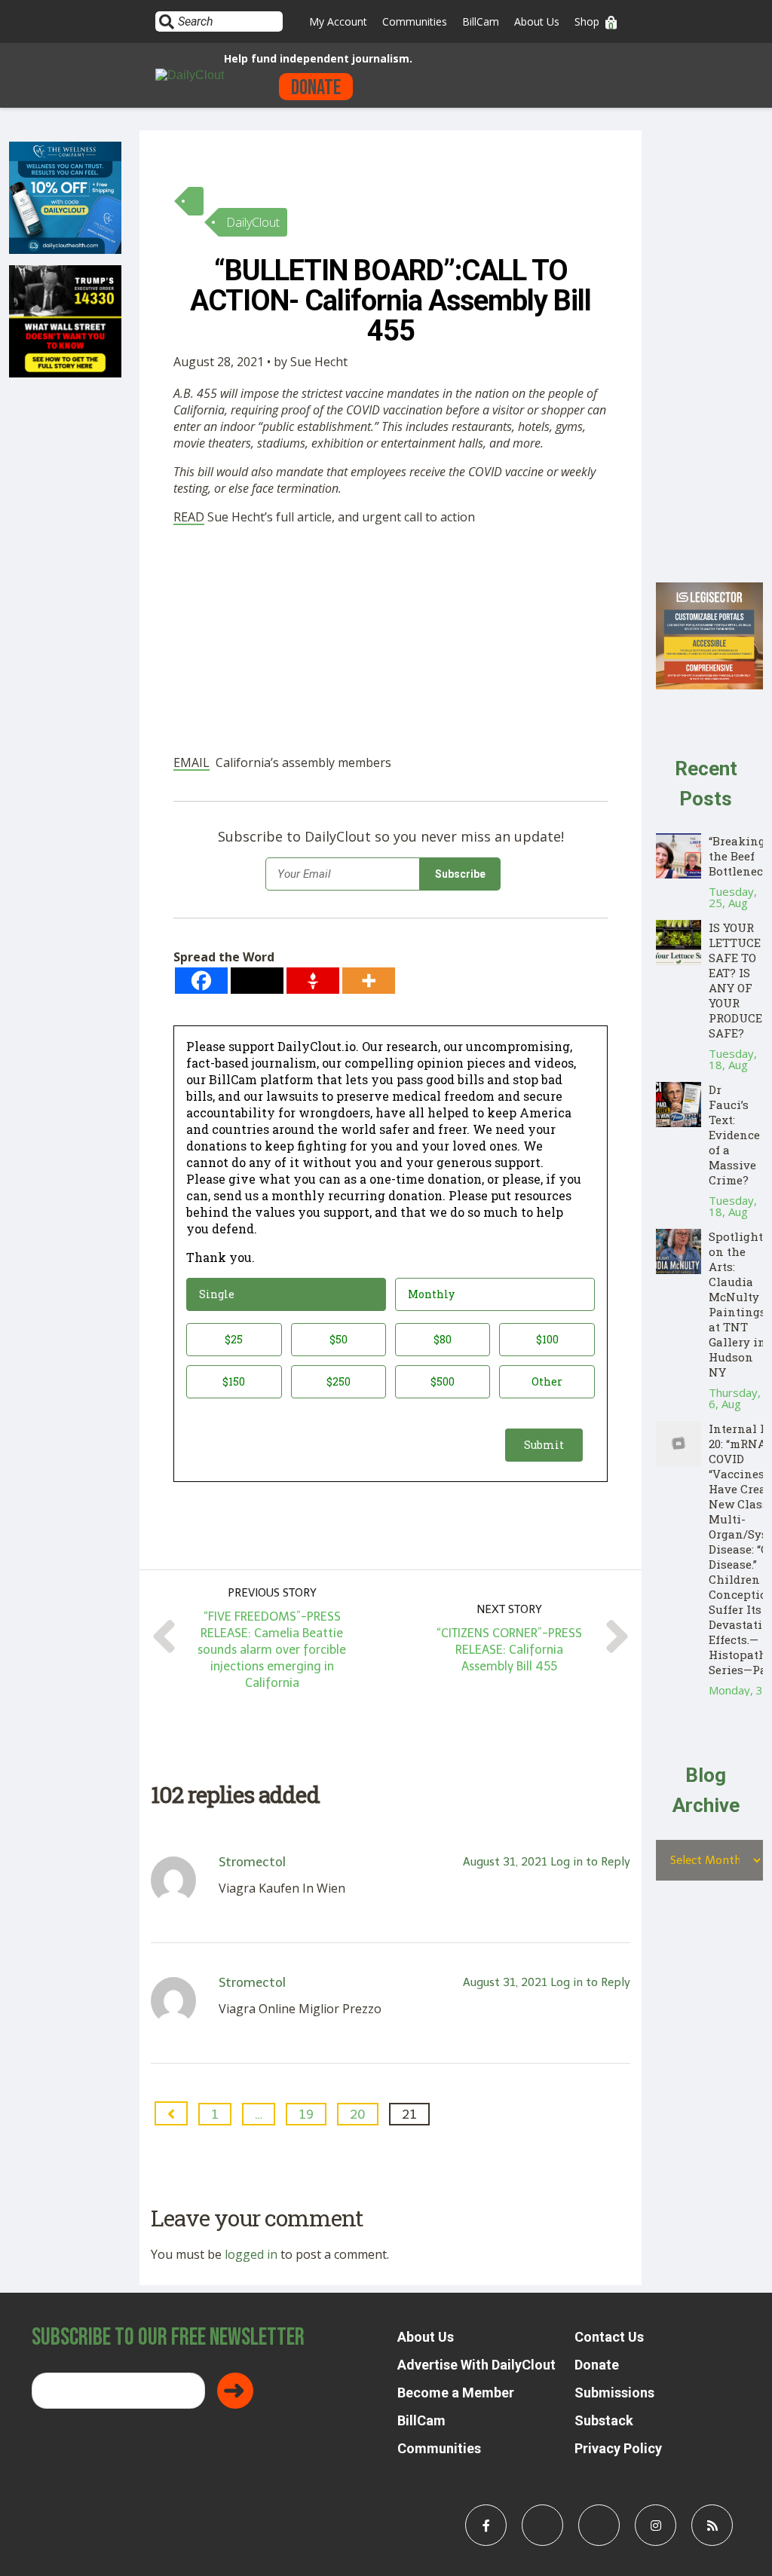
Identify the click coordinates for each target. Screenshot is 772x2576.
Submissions (614, 2393)
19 (306, 2114)
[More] (369, 981)
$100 (547, 1339)
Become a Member (456, 2393)
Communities (415, 21)
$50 (339, 1339)
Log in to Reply (590, 1862)
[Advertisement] (391, 643)
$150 (234, 1381)
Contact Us (609, 2337)
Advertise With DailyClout (476, 2365)
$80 (443, 1339)
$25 (234, 1339)
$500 (443, 1381)
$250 (339, 1381)
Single (217, 1294)
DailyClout (253, 222)
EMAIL (191, 762)
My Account (338, 21)
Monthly (431, 1294)
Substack (604, 2420)
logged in (251, 2254)
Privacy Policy (618, 2448)
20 (358, 2114)
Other (547, 1381)
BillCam (481, 21)
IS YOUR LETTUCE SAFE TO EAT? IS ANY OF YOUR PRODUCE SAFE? (735, 980)
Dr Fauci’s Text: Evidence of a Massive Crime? (734, 1135)
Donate (316, 88)
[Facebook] (201, 981)
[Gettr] (313, 981)
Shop (587, 21)
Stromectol (252, 1862)
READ (189, 517)
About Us (537, 21)
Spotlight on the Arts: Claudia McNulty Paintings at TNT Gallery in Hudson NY (737, 1304)
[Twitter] (257, 981)
